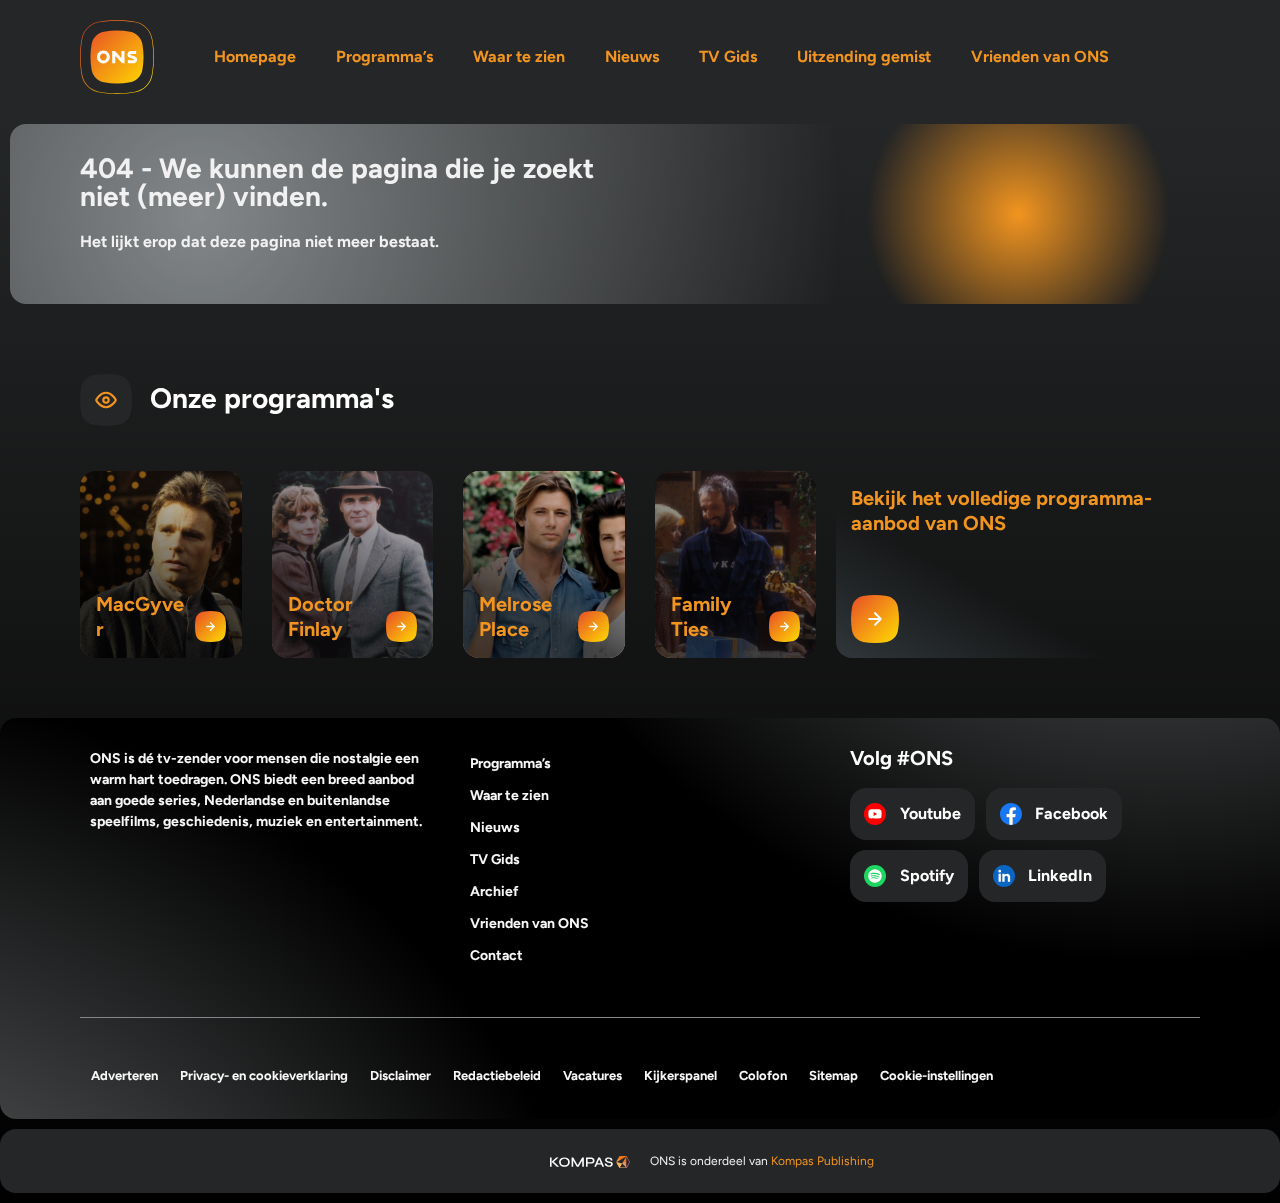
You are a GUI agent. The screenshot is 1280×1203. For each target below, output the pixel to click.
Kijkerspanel (680, 1075)
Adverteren (124, 1075)
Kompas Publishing (822, 1161)
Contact (496, 955)
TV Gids (728, 56)
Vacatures (592, 1075)
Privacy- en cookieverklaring (264, 1075)
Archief (494, 891)
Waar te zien (519, 56)
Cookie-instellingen (936, 1075)
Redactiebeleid (497, 1075)
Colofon (763, 1075)
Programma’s (384, 56)
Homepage (255, 56)
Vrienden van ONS (1040, 56)
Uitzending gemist (864, 56)
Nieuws (632, 56)
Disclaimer (400, 1075)
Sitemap (833, 1075)
